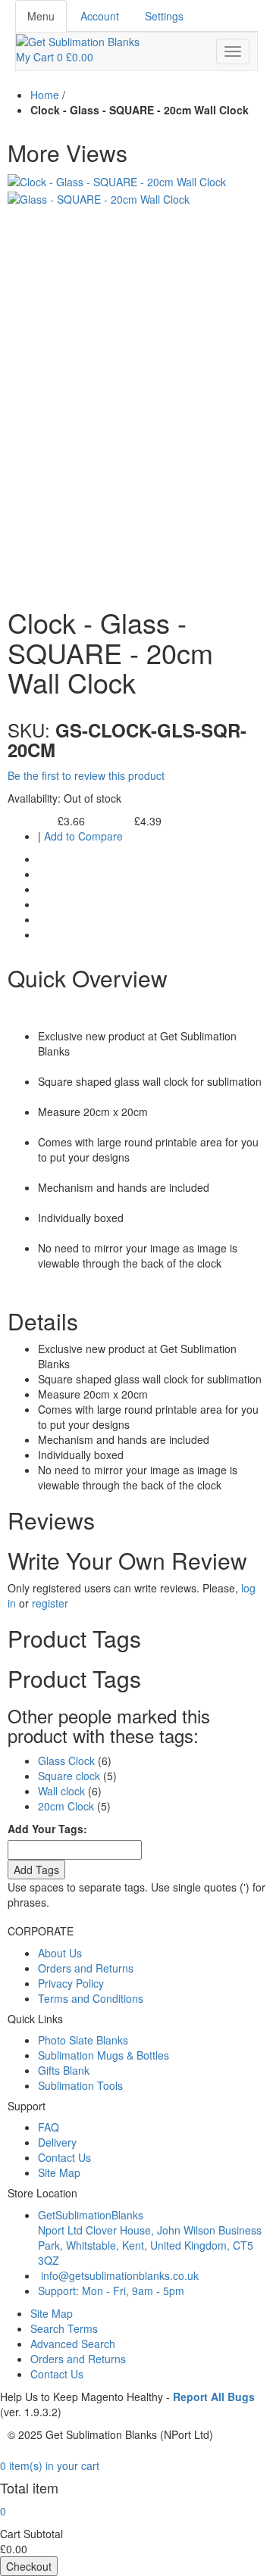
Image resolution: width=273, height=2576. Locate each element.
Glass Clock (66, 1760)
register (50, 1603)
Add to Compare (83, 836)
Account (100, 16)
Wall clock (61, 1791)
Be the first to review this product (86, 775)
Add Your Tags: (47, 1829)
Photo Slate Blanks (83, 2040)
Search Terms (64, 2328)
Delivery (57, 2142)
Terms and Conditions (91, 1998)
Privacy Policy (71, 1983)
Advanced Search (73, 2344)
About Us (60, 1953)
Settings (164, 16)
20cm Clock (66, 1806)
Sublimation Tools (80, 2085)
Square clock (69, 1776)
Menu (41, 16)
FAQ (49, 2127)
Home (45, 95)
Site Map (59, 2172)
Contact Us (64, 2157)
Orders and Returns (86, 1968)
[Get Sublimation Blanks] (78, 40)
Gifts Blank (64, 2070)
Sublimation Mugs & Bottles (104, 2055)
